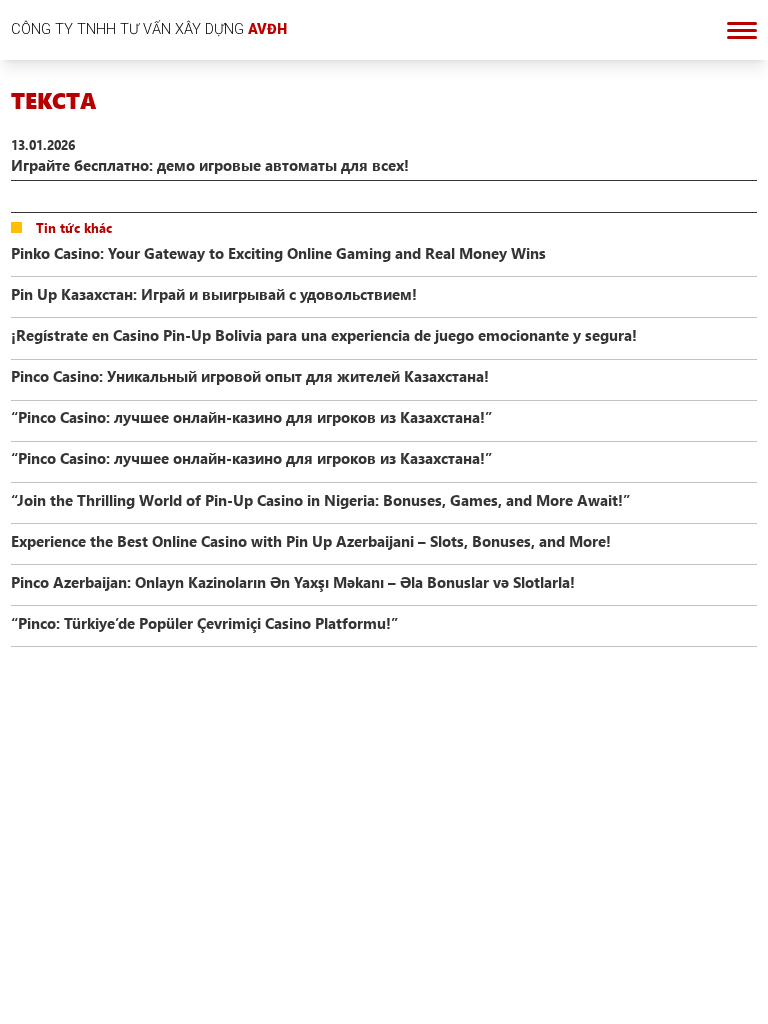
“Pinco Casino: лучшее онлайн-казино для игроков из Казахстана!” (251, 417)
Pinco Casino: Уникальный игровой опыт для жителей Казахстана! (250, 376)
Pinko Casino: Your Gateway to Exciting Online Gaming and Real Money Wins (278, 253)
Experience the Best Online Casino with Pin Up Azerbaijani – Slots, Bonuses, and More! (311, 541)
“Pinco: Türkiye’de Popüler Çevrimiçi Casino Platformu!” (204, 623)
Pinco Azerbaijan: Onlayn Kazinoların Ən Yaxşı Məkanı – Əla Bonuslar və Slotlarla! (293, 582)
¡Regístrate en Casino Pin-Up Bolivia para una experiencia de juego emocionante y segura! (324, 335)
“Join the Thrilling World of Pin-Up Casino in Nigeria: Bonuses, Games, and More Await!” (320, 500)
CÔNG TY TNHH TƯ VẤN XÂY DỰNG (149, 29)
